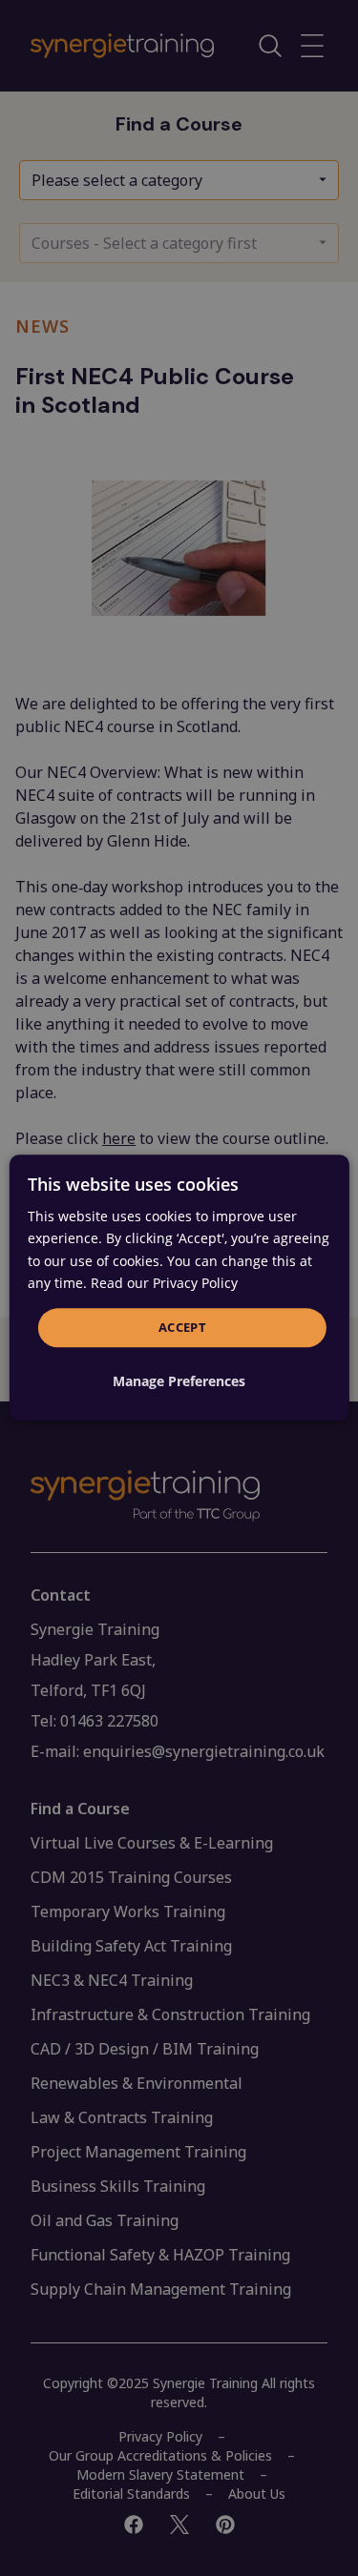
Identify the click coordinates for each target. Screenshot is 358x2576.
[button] (179, 1382)
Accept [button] (182, 1327)
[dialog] (179, 1288)
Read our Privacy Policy (164, 1283)
